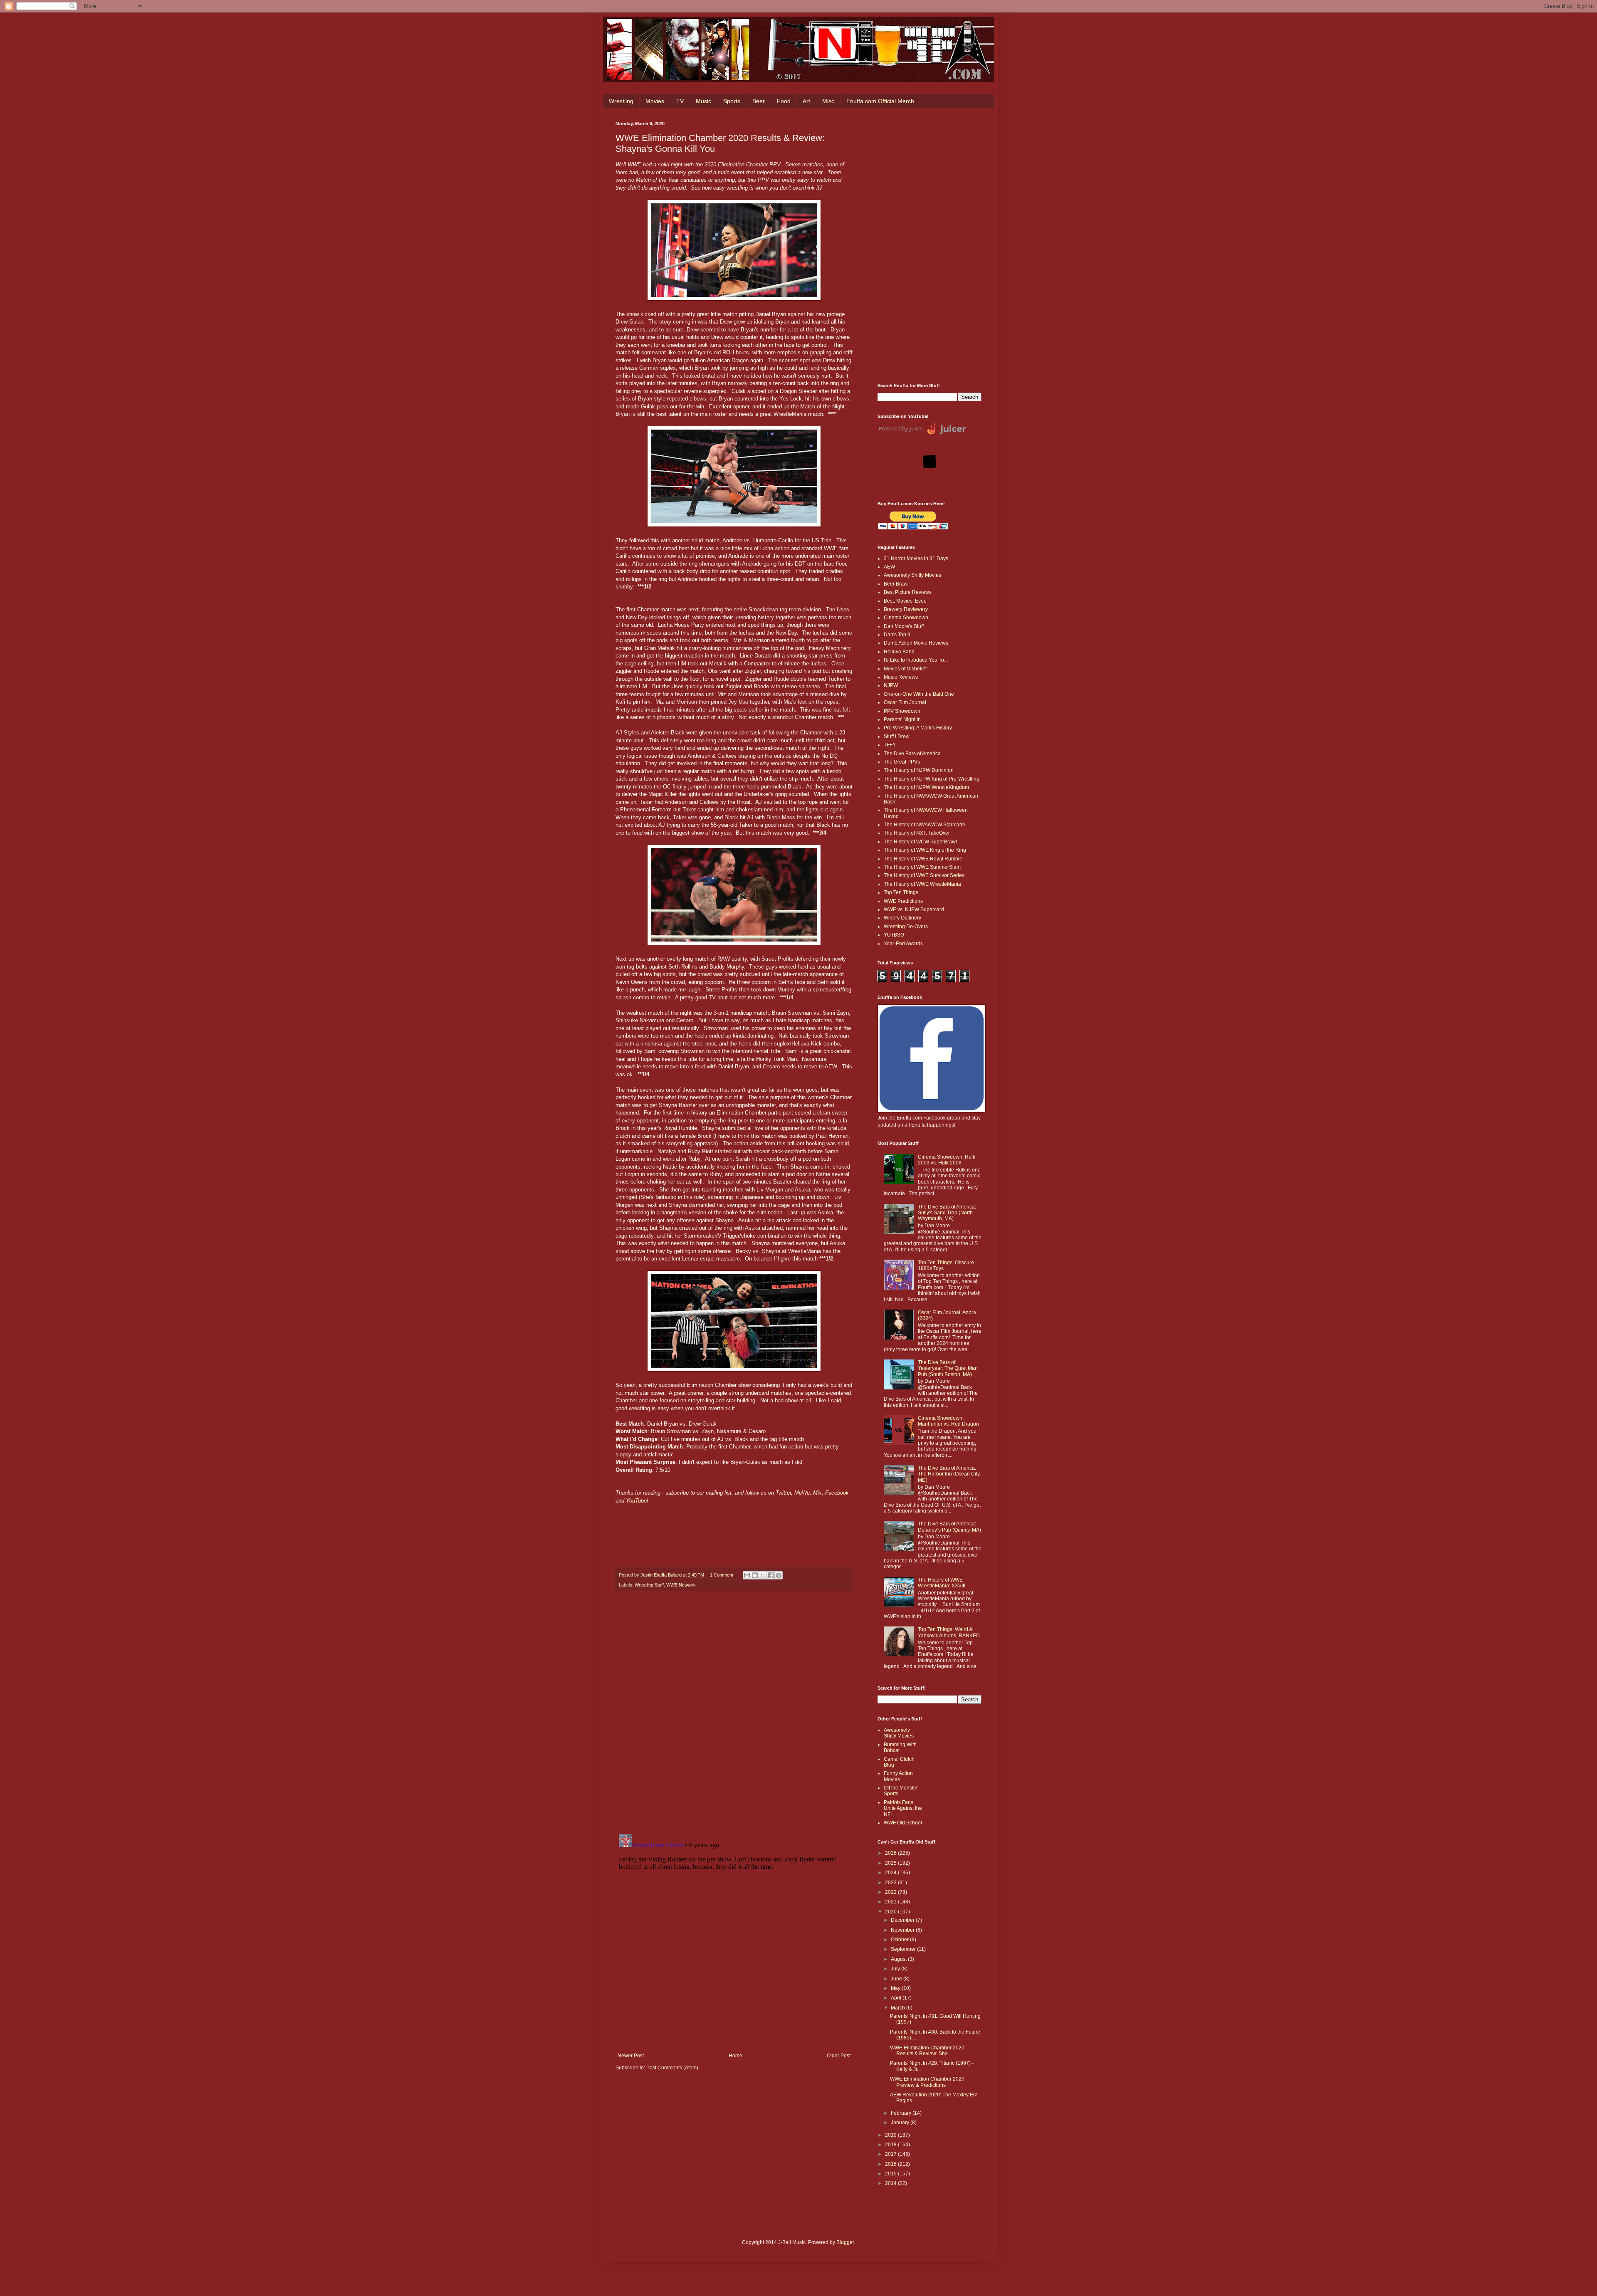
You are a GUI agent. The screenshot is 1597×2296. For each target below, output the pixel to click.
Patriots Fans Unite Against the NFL (903, 1808)
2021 (891, 1902)
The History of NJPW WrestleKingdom (926, 787)
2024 (891, 1873)
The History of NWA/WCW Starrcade (925, 825)
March (899, 2008)
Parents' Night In (902, 719)
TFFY (890, 745)
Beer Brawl (896, 584)
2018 (891, 2145)
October (900, 1940)
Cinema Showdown (906, 618)
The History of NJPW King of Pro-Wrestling (932, 779)
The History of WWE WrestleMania (922, 884)
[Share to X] (763, 1575)
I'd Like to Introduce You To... (916, 660)
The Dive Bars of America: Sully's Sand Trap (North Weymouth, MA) (947, 1213)
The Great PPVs (902, 762)
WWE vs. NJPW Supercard (914, 910)
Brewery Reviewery (906, 609)
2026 (891, 1853)
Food (784, 101)
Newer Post (631, 2056)
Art (806, 101)
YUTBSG (894, 935)
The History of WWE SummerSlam (922, 867)
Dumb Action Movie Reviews (916, 643)
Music (703, 101)
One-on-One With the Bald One (919, 694)
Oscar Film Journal (905, 702)
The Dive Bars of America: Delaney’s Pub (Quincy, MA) (949, 1527)
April (897, 1998)
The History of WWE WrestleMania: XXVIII (942, 1583)
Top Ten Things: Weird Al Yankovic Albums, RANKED (949, 1632)
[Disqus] (734, 1713)
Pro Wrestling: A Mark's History (918, 728)
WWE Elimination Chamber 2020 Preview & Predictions (927, 2082)
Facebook (837, 1493)
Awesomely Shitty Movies (912, 575)
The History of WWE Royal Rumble (923, 859)
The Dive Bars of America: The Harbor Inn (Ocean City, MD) (949, 1474)
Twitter (783, 1493)
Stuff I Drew (897, 736)
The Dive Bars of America (912, 754)
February (902, 2113)
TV (680, 101)
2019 (891, 2135)
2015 (891, 2174)
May (896, 1988)
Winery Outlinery (902, 918)
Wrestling (621, 101)
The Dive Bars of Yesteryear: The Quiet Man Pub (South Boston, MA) (948, 1368)
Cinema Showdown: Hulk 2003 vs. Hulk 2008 (947, 1160)
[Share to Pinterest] (779, 1575)
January (901, 2123)
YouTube (636, 1501)
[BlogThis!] (755, 1575)
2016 (891, 2164)
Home (735, 2056)
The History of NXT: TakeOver (917, 833)
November (903, 1930)
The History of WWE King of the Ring (925, 850)
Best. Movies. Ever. (905, 601)
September (904, 1949)
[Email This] (747, 1575)
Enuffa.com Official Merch (880, 101)
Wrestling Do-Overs (906, 927)
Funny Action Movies (898, 1776)
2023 (891, 1883)
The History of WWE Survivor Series (924, 875)
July (896, 1969)
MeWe (802, 1493)
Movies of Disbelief (905, 669)
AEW (889, 567)
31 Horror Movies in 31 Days (916, 559)
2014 (891, 2183)
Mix (817, 1493)
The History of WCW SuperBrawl (920, 842)
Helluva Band (899, 652)
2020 (891, 1912)
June (897, 1979)
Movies (655, 101)
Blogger (845, 2242)
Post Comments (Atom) (672, 2068)
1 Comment (722, 1575)
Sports (732, 101)
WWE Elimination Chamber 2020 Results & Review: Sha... (927, 2051)
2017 (891, 2154)
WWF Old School (903, 1823)
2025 (891, 1863)
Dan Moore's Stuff (904, 626)
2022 (891, 1892)
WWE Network (681, 1585)
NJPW (891, 685)
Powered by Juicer (901, 428)
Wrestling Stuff (649, 1585)
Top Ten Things (901, 892)
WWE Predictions (903, 901)
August (899, 1959)
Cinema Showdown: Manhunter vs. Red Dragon (948, 1421)
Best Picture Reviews (908, 592)
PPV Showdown (902, 711)
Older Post (839, 2056)
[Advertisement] (930, 246)
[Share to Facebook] (771, 1575)
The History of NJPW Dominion (919, 770)
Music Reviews (901, 677)
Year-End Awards (903, 944)
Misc (828, 101)
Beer (759, 101)
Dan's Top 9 (897, 635)
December (903, 1920)
